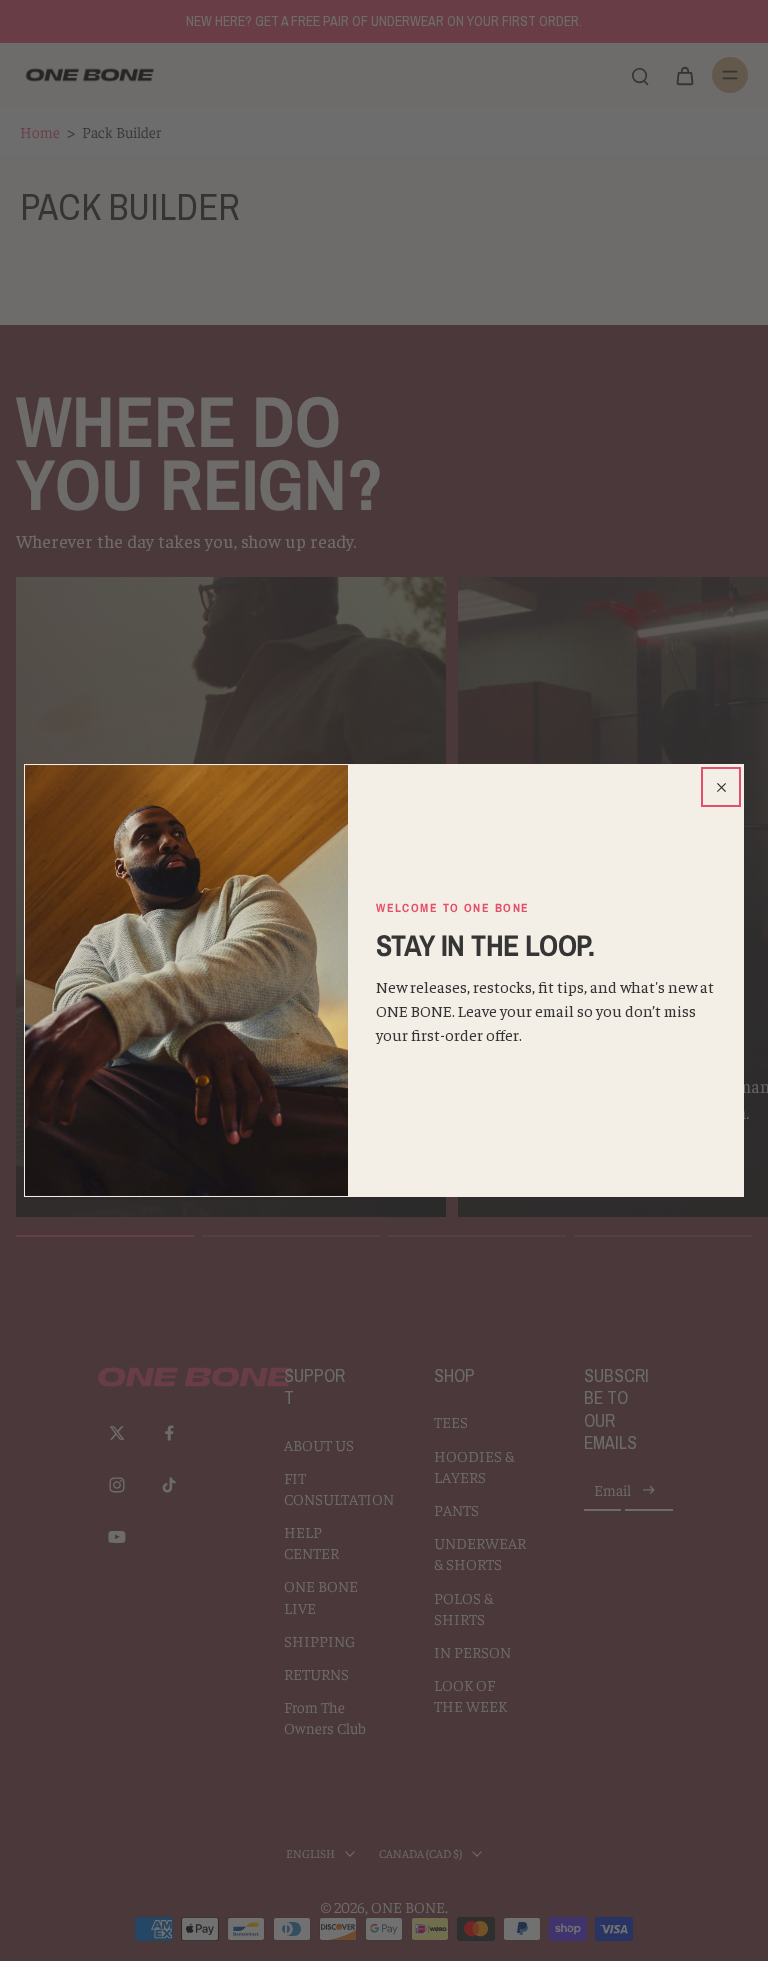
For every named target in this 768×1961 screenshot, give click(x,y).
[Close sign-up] (721, 787)
